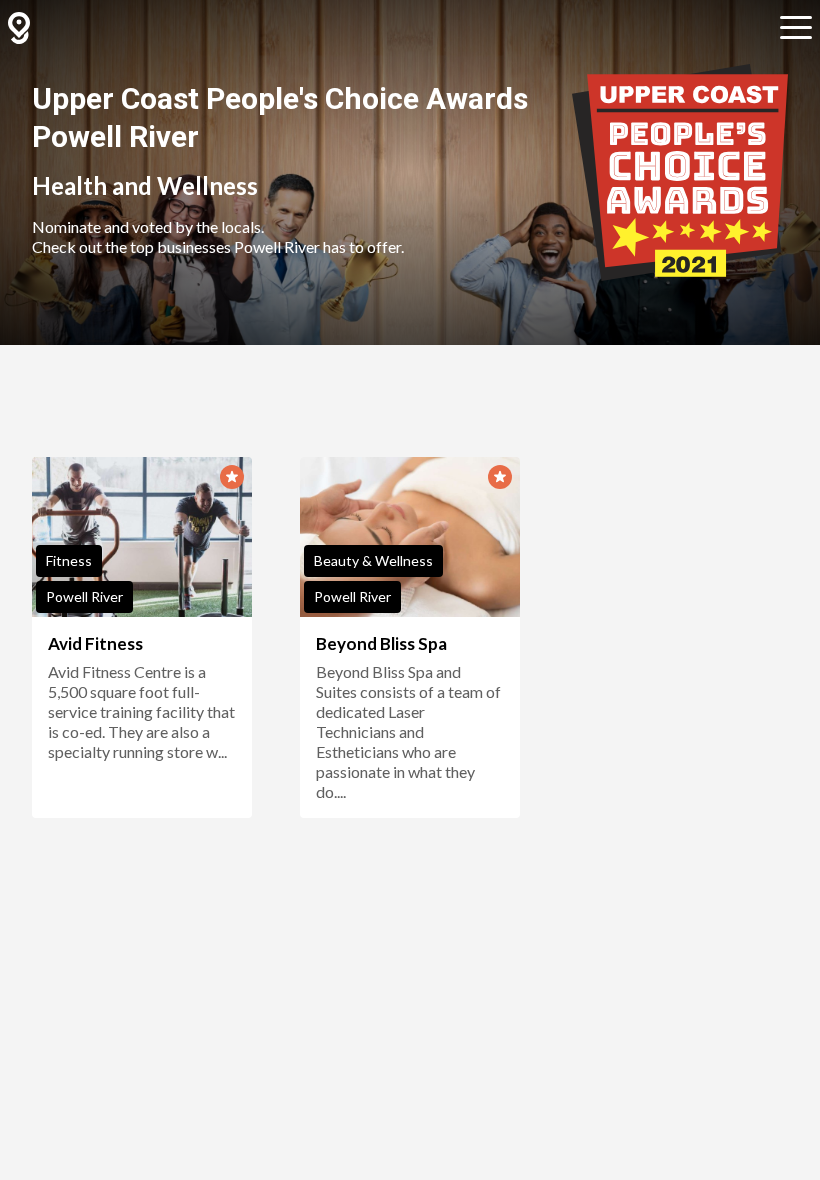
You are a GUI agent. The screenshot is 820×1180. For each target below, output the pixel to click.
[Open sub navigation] (796, 28)
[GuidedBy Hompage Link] (19, 28)
